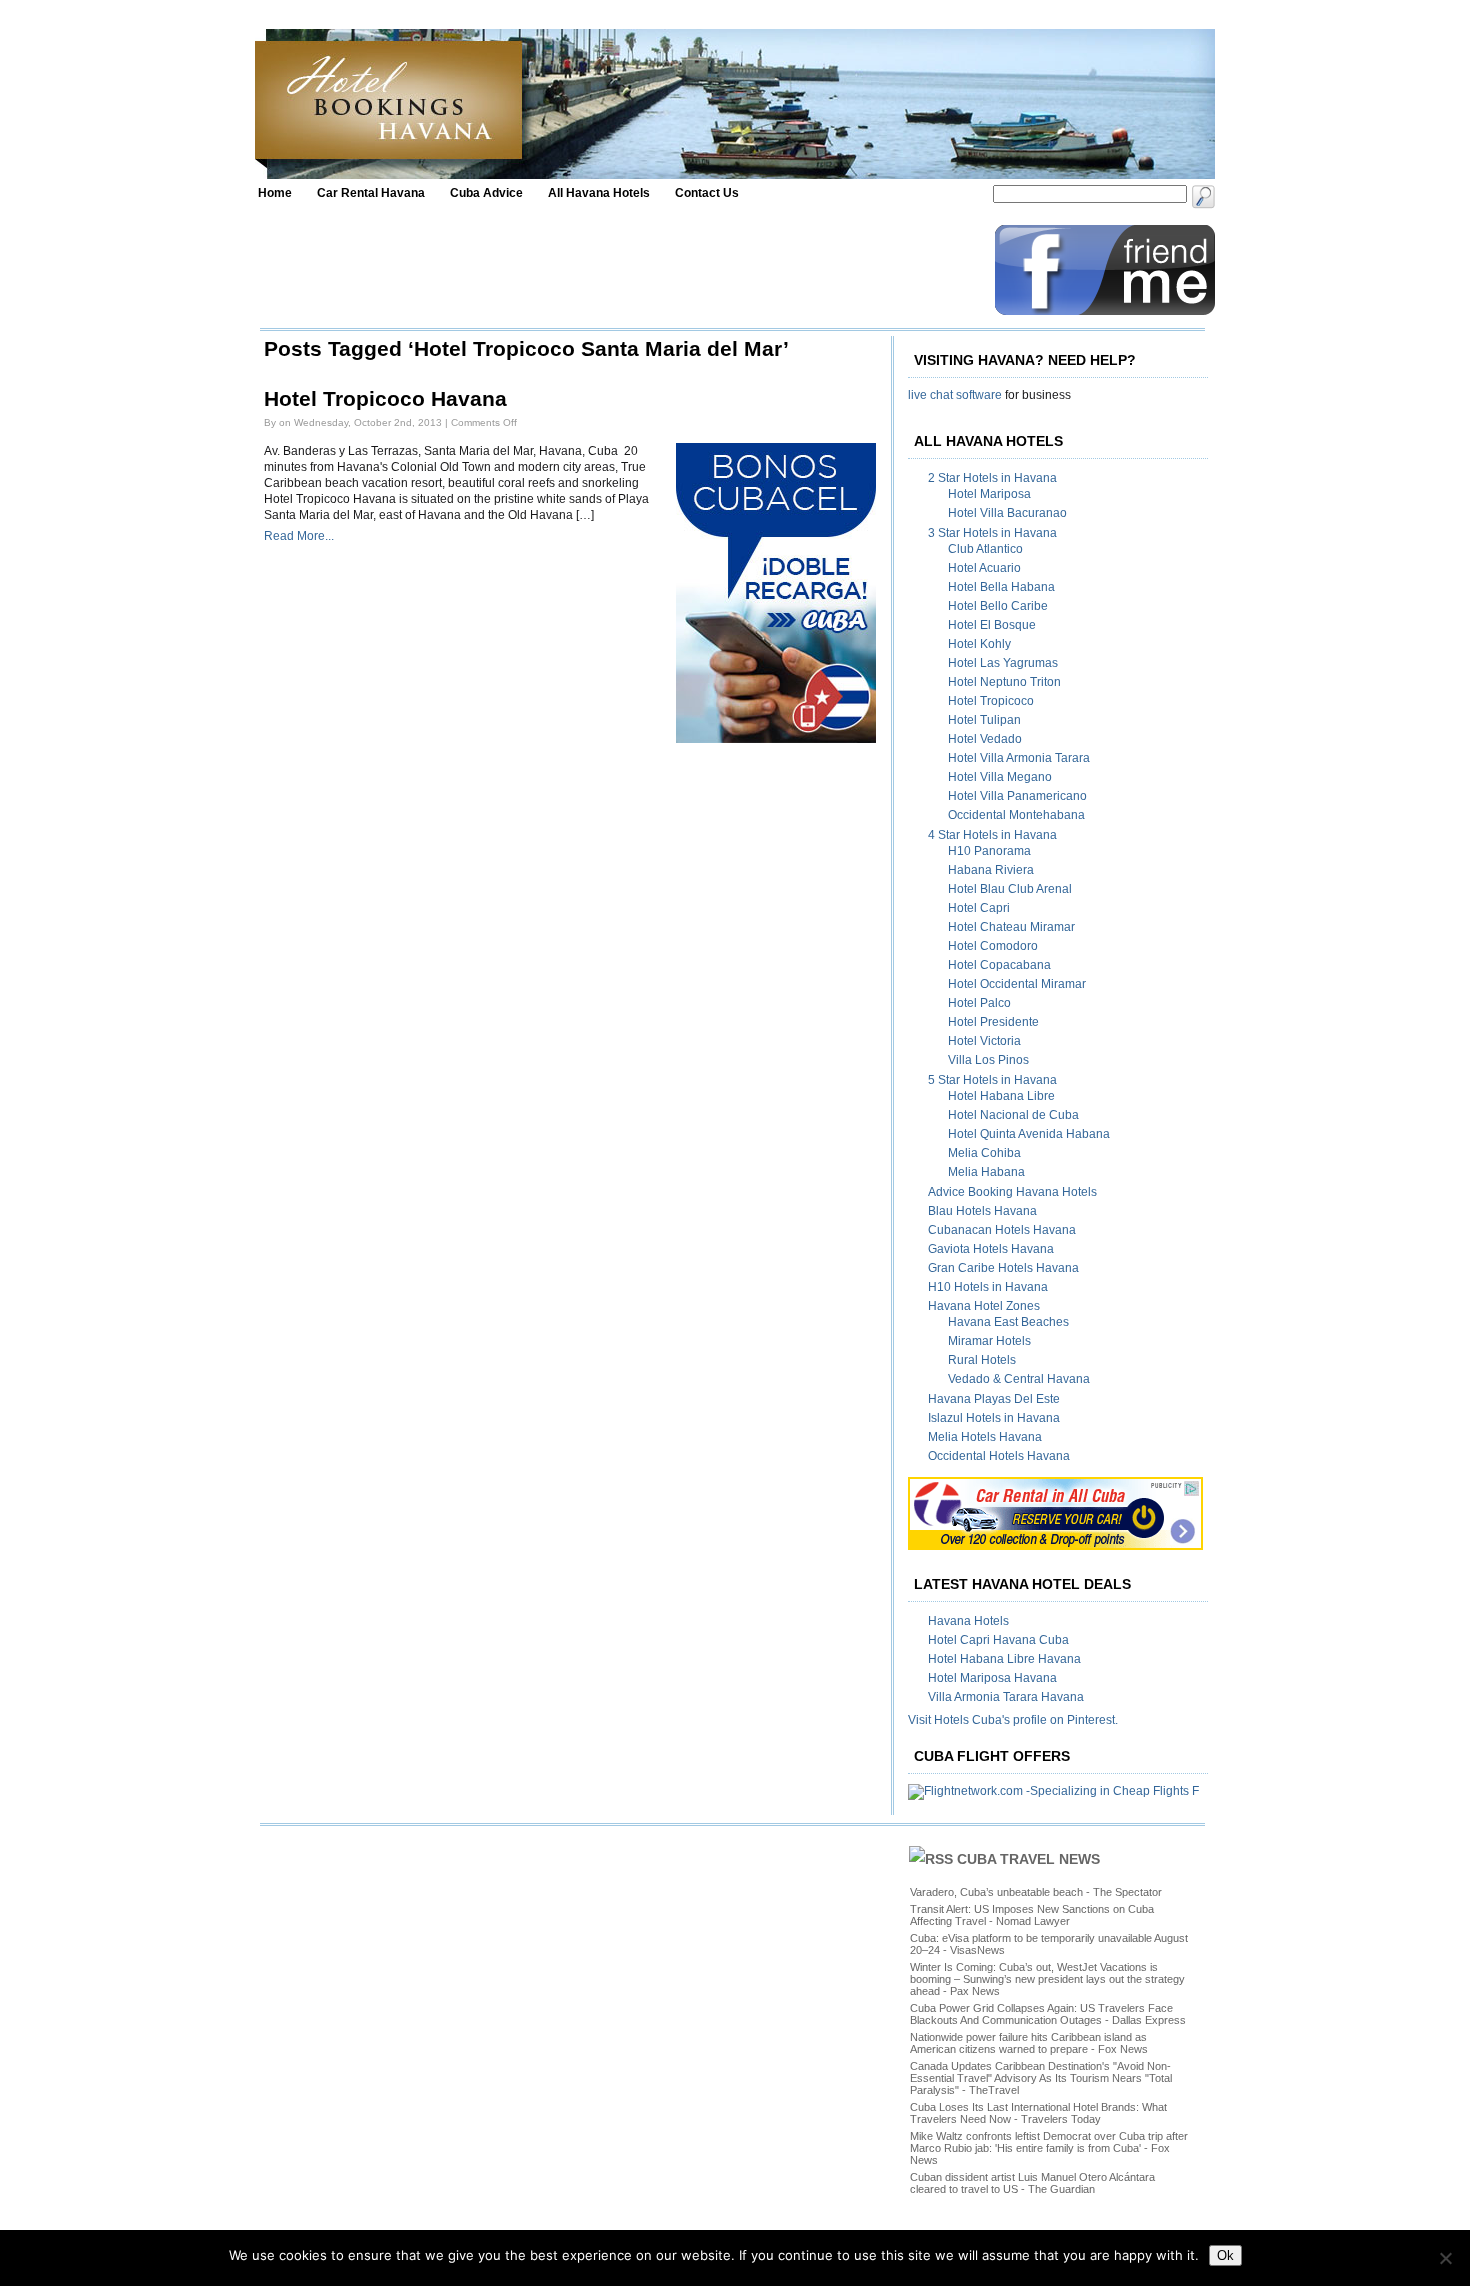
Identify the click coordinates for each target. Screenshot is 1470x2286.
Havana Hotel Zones (984, 1306)
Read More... (299, 536)
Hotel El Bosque (992, 625)
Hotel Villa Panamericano (1017, 796)
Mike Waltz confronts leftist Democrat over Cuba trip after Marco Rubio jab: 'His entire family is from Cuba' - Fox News (1049, 2148)
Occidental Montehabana (1016, 815)
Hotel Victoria (984, 1041)
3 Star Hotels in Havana (992, 533)
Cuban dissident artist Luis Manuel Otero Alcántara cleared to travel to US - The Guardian (1032, 2183)
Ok (1225, 2255)
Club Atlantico (985, 549)
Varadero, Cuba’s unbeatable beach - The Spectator (1036, 1892)
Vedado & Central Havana (1019, 1379)
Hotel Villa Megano (1000, 777)
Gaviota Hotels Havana (991, 1249)
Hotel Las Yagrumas (1003, 663)
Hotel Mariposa (989, 494)
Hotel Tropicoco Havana (385, 399)
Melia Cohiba (984, 1153)
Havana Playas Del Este (994, 1399)
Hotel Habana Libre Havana (1004, 1659)
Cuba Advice (486, 193)
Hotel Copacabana (999, 965)
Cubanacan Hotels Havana (1002, 1230)
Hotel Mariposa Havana (992, 1678)
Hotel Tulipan (984, 720)
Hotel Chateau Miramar (1011, 927)
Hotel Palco (979, 1003)
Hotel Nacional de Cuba (1013, 1115)
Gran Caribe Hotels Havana (1003, 1268)
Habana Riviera (991, 870)
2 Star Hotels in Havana (992, 478)
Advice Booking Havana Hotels (1012, 1192)
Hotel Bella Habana (1001, 587)
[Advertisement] (622, 270)
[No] (1445, 2258)
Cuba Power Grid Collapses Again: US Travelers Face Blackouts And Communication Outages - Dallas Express (1048, 2014)
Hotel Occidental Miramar (1017, 984)
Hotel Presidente (993, 1022)
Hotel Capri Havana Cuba (998, 1640)
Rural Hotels (982, 1360)
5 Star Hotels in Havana (992, 1080)
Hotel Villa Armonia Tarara (1019, 758)
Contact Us (707, 193)
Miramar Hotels (989, 1341)
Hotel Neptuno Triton (1004, 682)
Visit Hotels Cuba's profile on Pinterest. (1013, 1720)
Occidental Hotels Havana (999, 1456)
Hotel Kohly (979, 644)
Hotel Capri (979, 908)
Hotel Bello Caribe (998, 606)
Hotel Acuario (984, 568)
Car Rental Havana (371, 193)
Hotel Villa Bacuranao (1007, 513)
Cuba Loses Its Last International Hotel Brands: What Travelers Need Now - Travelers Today (1038, 2113)
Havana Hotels (968, 1621)
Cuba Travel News (1028, 1859)
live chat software (955, 395)
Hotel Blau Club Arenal (1010, 889)
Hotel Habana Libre (1001, 1096)
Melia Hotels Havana (985, 1437)
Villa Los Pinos (988, 1060)
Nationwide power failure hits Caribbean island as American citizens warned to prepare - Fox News (1029, 2043)
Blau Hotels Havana (982, 1211)
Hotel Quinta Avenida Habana (1029, 1134)
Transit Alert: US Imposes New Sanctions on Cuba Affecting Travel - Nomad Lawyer (1032, 1915)
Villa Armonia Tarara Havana (1006, 1697)
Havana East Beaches (1008, 1322)
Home (275, 193)
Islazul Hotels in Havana (994, 1418)
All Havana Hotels (599, 193)
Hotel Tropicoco (991, 701)
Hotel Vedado (985, 739)
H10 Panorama (989, 851)
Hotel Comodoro (993, 946)
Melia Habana (986, 1172)
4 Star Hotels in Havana (992, 835)
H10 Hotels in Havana (988, 1287)
